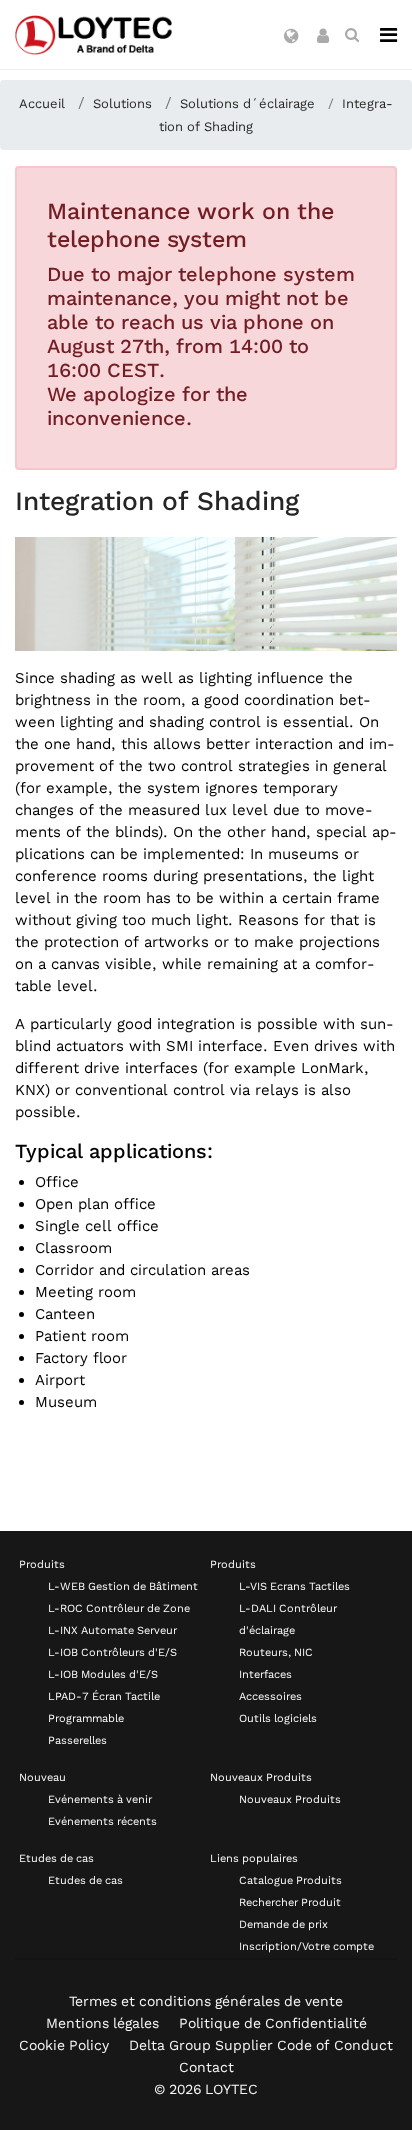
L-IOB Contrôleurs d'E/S (112, 1652)
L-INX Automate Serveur (112, 1630)
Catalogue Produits (290, 1880)
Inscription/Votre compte (306, 1946)
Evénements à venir (100, 1799)
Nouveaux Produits (261, 1777)
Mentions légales (102, 2023)
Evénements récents (102, 1821)
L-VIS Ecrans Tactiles (294, 1586)
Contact (206, 2067)
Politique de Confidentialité (273, 2023)
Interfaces (265, 1674)
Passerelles (77, 1740)
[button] (291, 37)
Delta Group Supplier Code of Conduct (261, 2045)
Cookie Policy (64, 2045)
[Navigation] (388, 35)
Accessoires (270, 1696)
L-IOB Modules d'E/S (103, 1674)
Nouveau (42, 1777)
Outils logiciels (278, 1718)
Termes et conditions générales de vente (206, 2001)
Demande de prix (283, 1924)
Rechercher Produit (290, 1902)
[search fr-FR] (352, 35)
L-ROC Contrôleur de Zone (119, 1608)
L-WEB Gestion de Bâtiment (123, 1586)
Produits (42, 1564)
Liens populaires (254, 1858)
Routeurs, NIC (276, 1652)
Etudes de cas (56, 1858)
